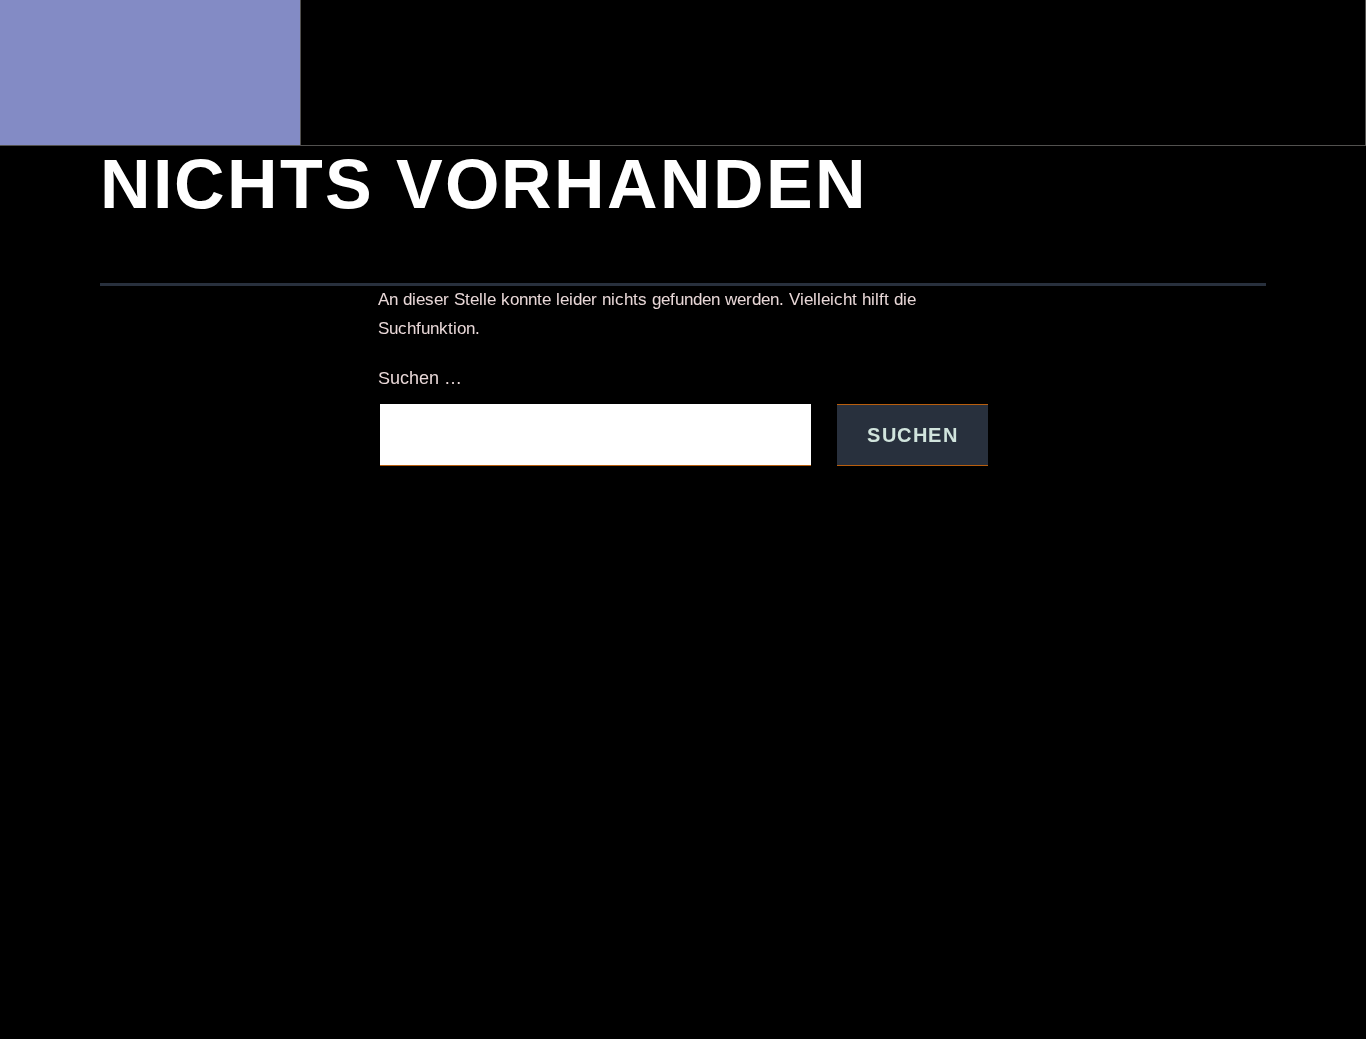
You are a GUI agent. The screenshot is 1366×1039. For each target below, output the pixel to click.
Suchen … (420, 378)
